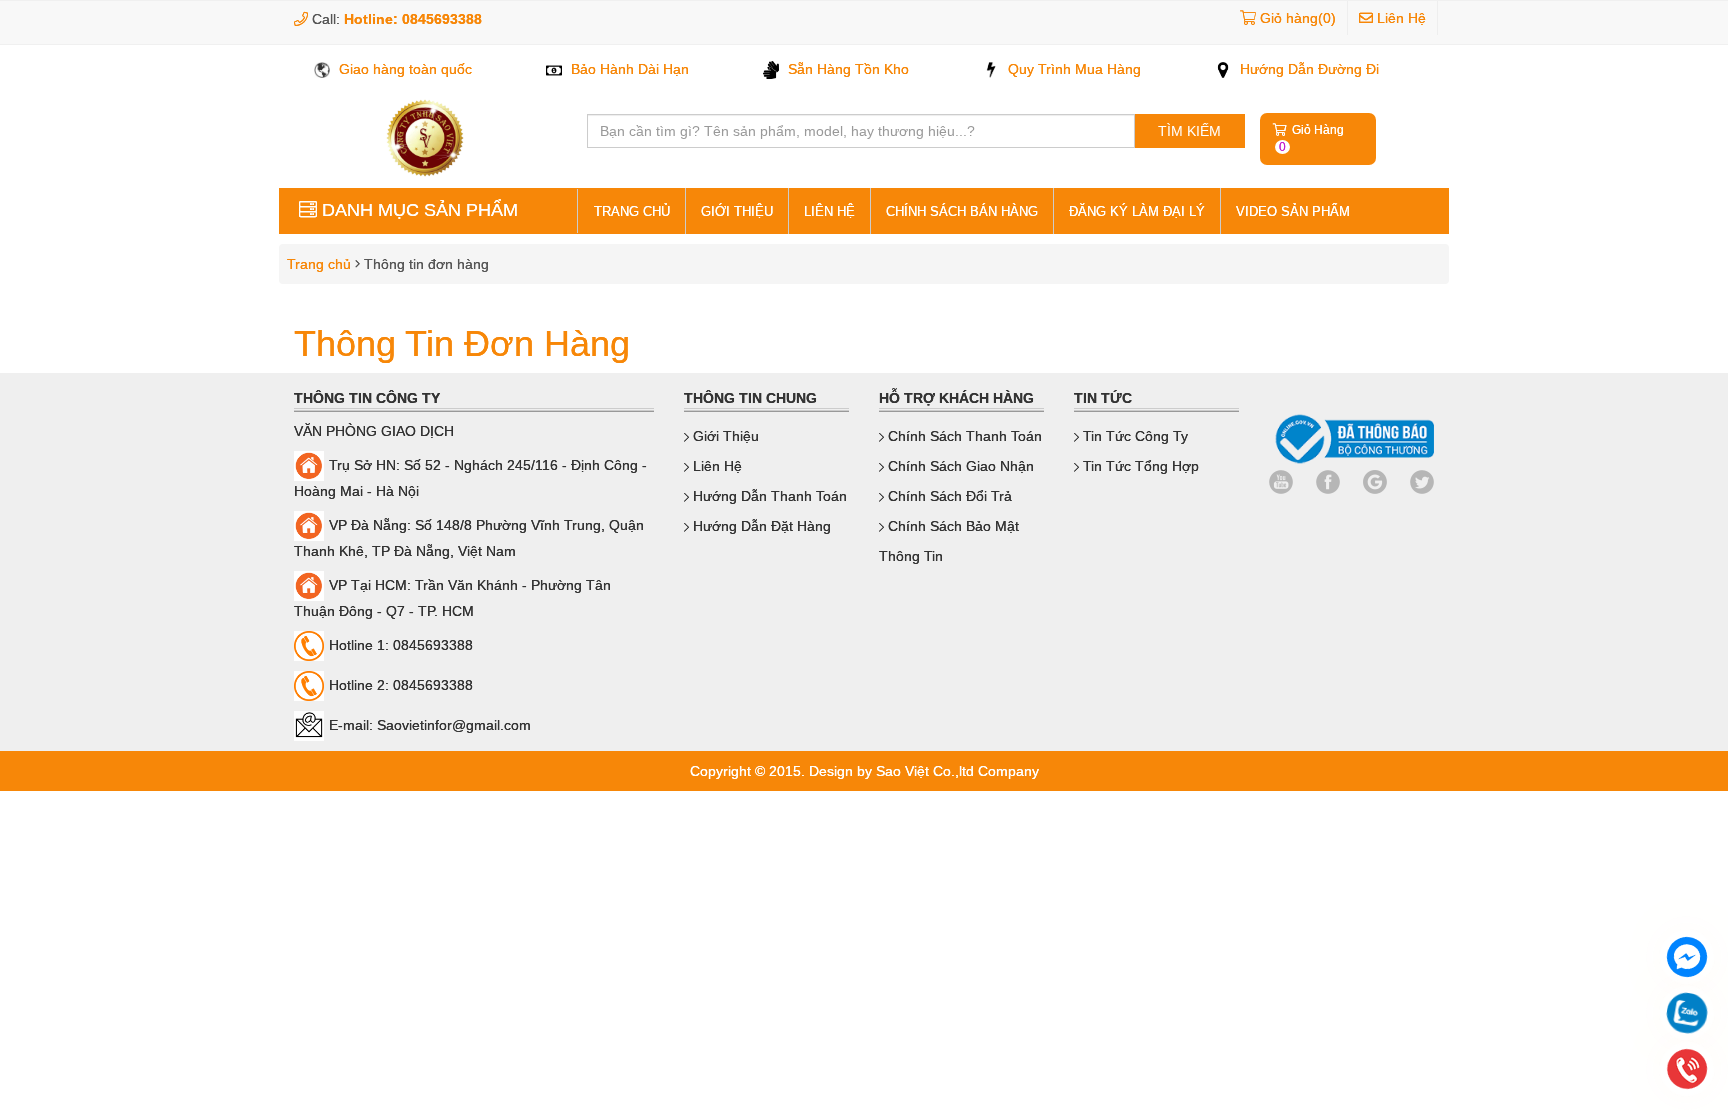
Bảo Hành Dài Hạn (628, 69)
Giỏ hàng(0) (1298, 18)
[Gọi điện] (1687, 1071)
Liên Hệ (1399, 18)
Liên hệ (829, 211)
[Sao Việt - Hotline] (1687, 1015)
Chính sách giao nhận (959, 466)
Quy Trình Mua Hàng (1072, 69)
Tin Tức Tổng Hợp (1139, 466)
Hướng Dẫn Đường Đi (1307, 69)
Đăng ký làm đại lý (1137, 211)
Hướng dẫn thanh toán (768, 496)
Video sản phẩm (1293, 211)
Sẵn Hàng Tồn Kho (846, 69)
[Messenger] (1687, 959)
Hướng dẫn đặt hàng (760, 526)
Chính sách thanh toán (963, 436)
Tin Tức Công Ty (1133, 436)
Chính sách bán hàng (962, 211)
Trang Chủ (632, 211)
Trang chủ (315, 264)
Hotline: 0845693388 (413, 19)
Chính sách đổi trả (948, 496)
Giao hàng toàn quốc (403, 69)
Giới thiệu (737, 211)
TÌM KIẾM (1189, 131)
